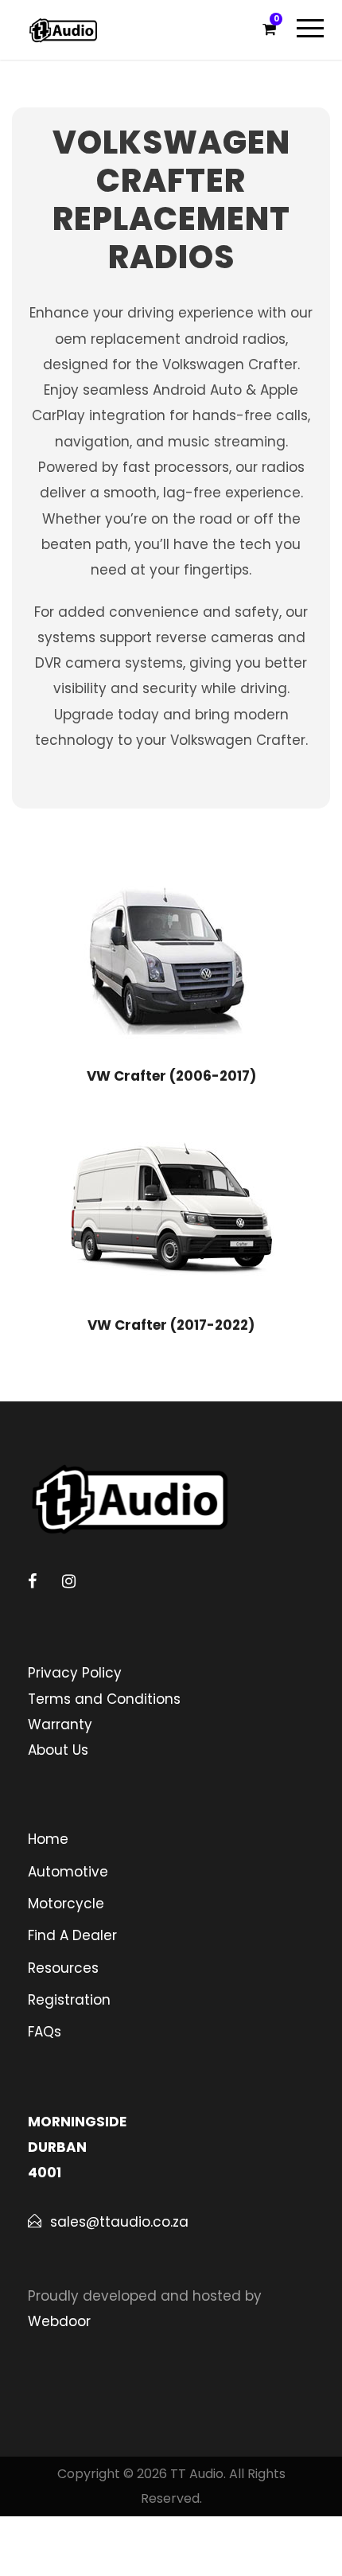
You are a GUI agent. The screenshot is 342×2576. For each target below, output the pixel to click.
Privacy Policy (75, 1673)
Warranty (60, 1724)
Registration (69, 2000)
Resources (63, 1968)
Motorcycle (66, 1904)
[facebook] (32, 1581)
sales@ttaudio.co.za (119, 2222)
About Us (58, 1750)
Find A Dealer (72, 1935)
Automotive (68, 1872)
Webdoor (59, 2321)
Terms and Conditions (104, 1699)
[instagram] (69, 1581)
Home (48, 1839)
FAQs (45, 2032)
